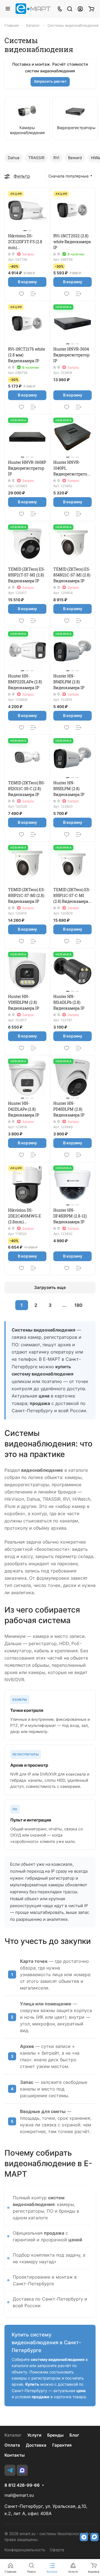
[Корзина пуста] (91, 9)
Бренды (55, 2435)
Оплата (12, 2445)
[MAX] (22, 2470)
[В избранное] (21, 294)
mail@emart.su (19, 2495)
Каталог (13, 2435)
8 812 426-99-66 (22, 2485)
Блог (74, 2435)
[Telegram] (10, 2470)
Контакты (15, 2455)
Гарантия (62, 2445)
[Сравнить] (33, 294)
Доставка (36, 2445)
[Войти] (80, 9)
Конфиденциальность (25, 2550)
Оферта (57, 2550)
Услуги (34, 2435)
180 (78, 1305)
